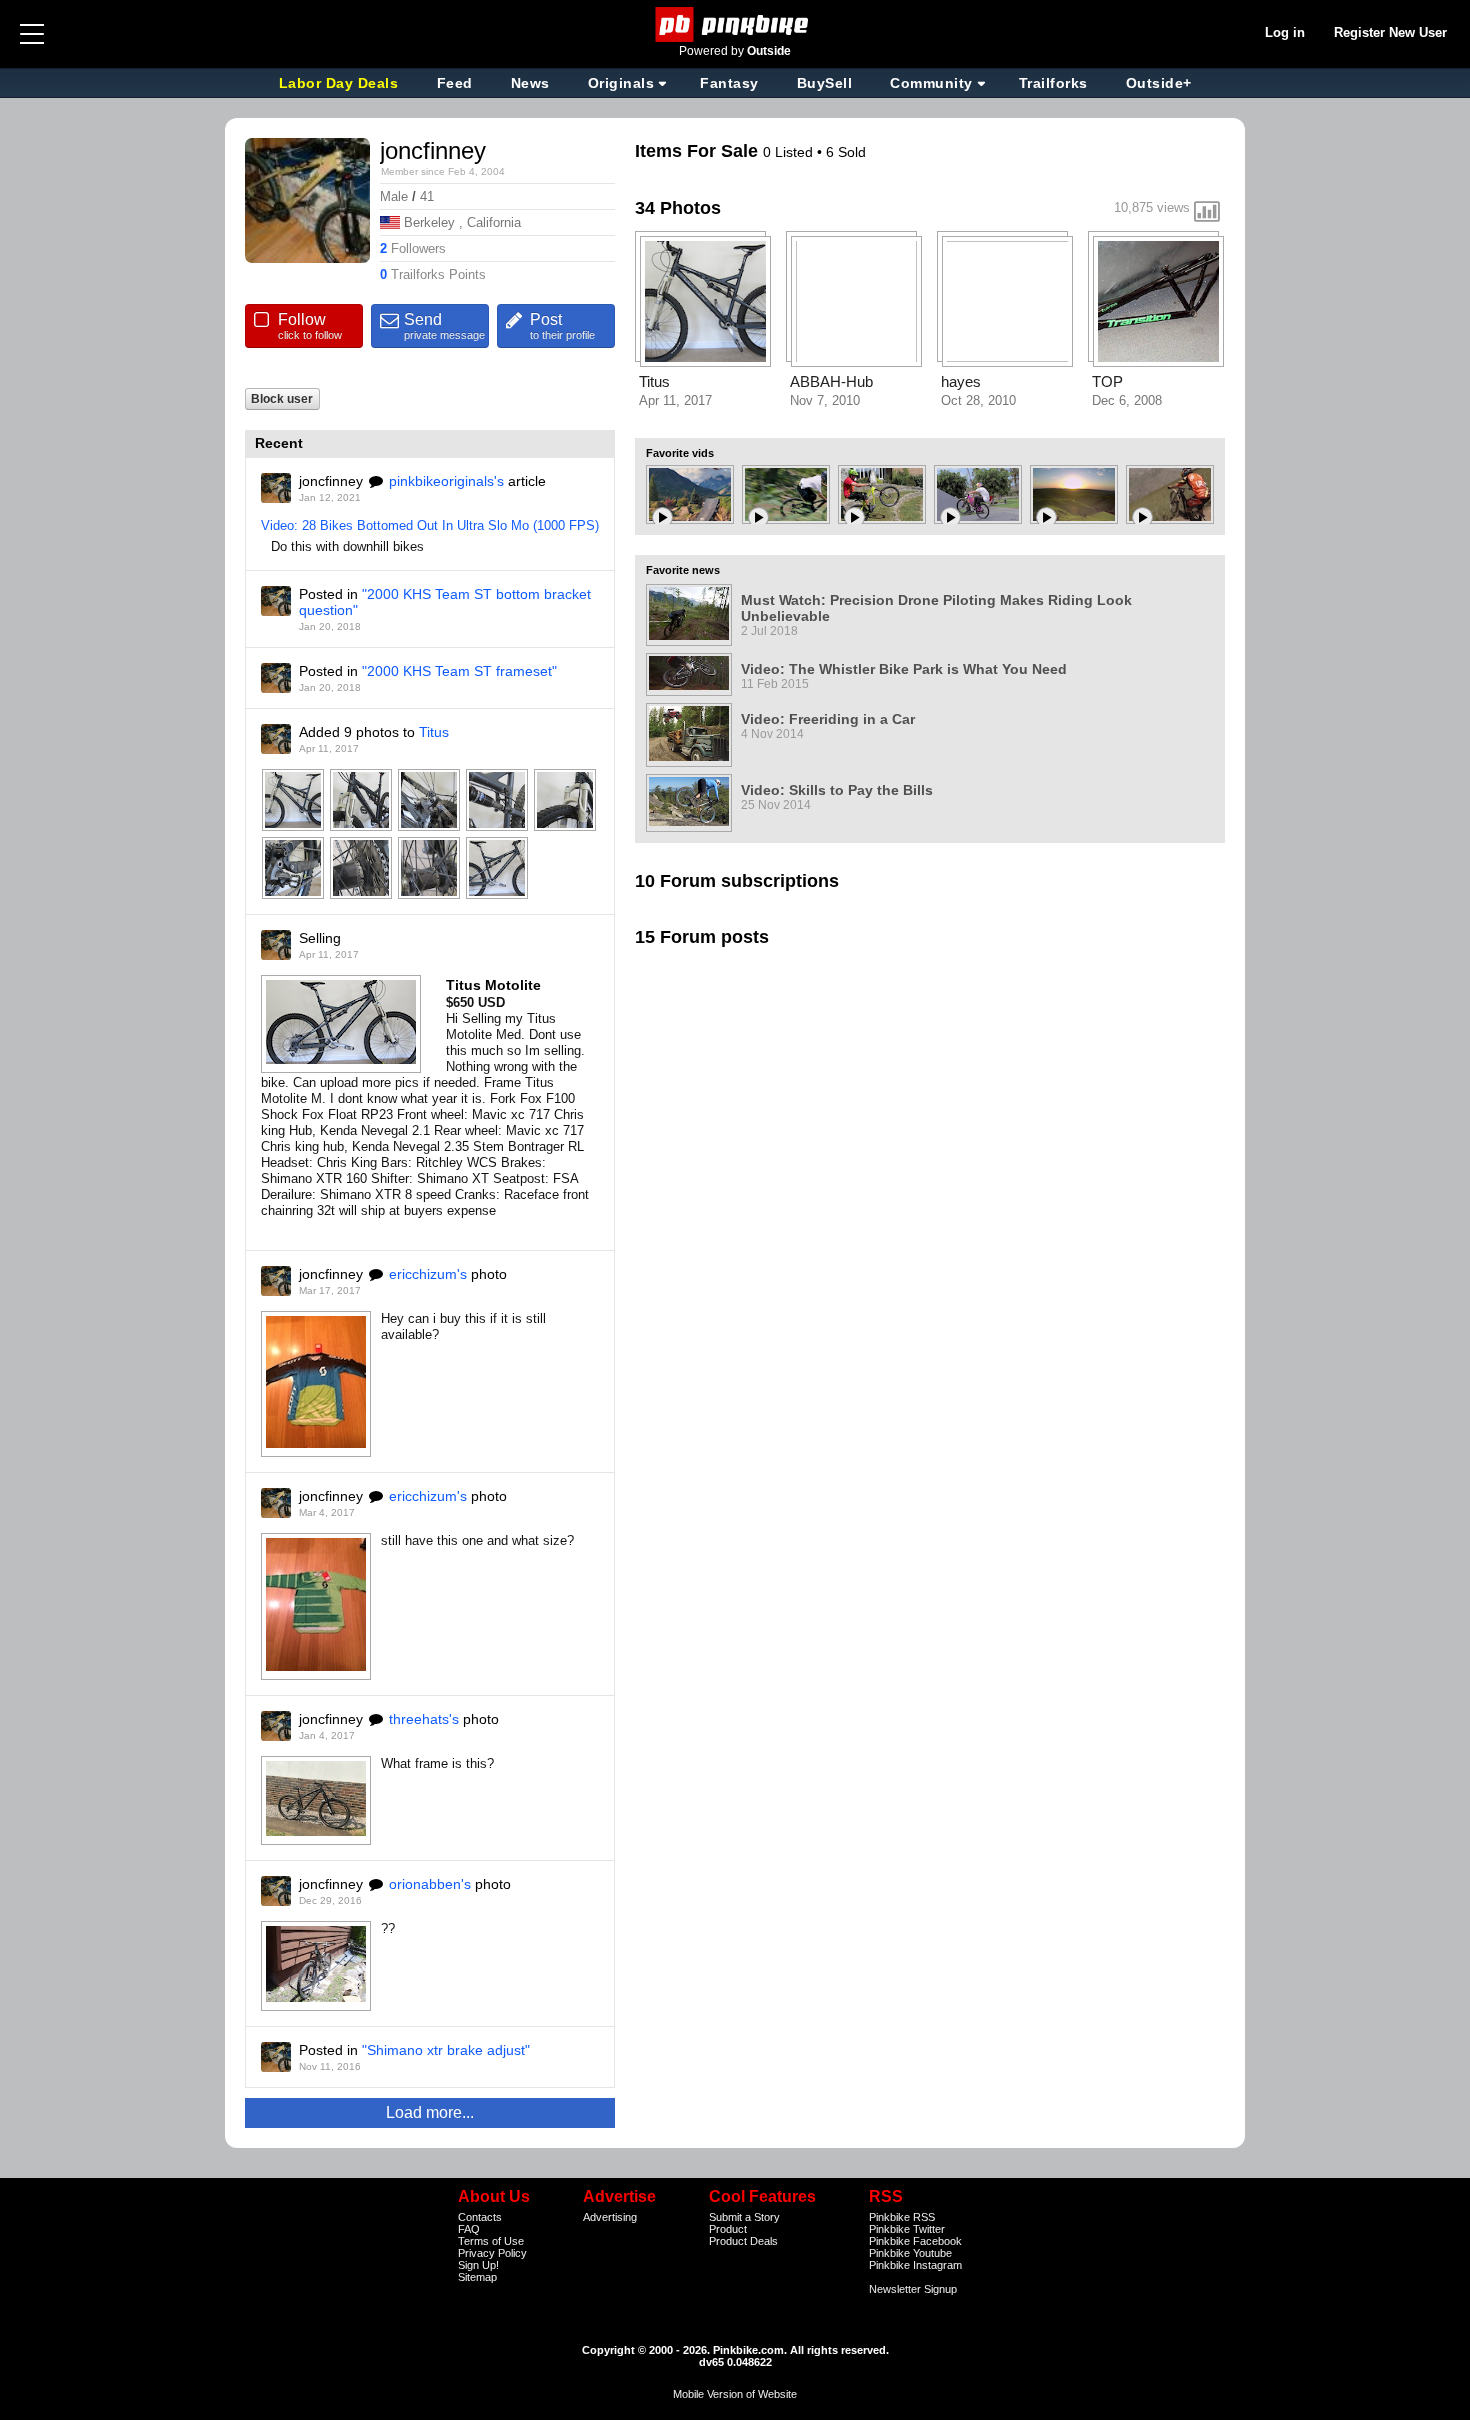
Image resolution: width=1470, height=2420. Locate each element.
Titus (434, 732)
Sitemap (477, 2277)
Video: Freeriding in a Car (828, 719)
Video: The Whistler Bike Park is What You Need (904, 669)
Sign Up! (478, 2265)
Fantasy (729, 83)
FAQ (469, 2229)
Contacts (480, 2217)
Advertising (610, 2217)
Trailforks (1053, 83)
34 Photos (678, 208)
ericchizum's (428, 1274)
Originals (621, 83)
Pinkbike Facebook (915, 2241)
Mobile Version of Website (735, 2394)
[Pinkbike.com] (735, 24)
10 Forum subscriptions (737, 881)
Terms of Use (491, 2241)
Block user (282, 398)
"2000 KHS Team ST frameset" (459, 671)
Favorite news (683, 570)
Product (728, 2229)
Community (931, 83)
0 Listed (790, 152)
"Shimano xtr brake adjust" (446, 2050)
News (530, 83)
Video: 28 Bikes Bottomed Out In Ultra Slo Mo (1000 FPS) (430, 525)
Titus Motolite (493, 985)
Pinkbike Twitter (907, 2229)
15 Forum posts (702, 937)
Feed (455, 83)
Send (444, 326)
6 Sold (846, 152)
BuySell (825, 83)
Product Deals (743, 2241)
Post (562, 326)
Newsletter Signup (913, 2289)
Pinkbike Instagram (915, 2265)
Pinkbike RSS (902, 2217)
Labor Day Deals (341, 83)
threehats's (424, 1719)
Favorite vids (680, 453)
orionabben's (430, 1884)
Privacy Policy (492, 2253)
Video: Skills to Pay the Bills (837, 790)
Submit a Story (744, 2217)
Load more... (430, 2112)
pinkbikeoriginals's (446, 481)
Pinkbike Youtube (910, 2253)
